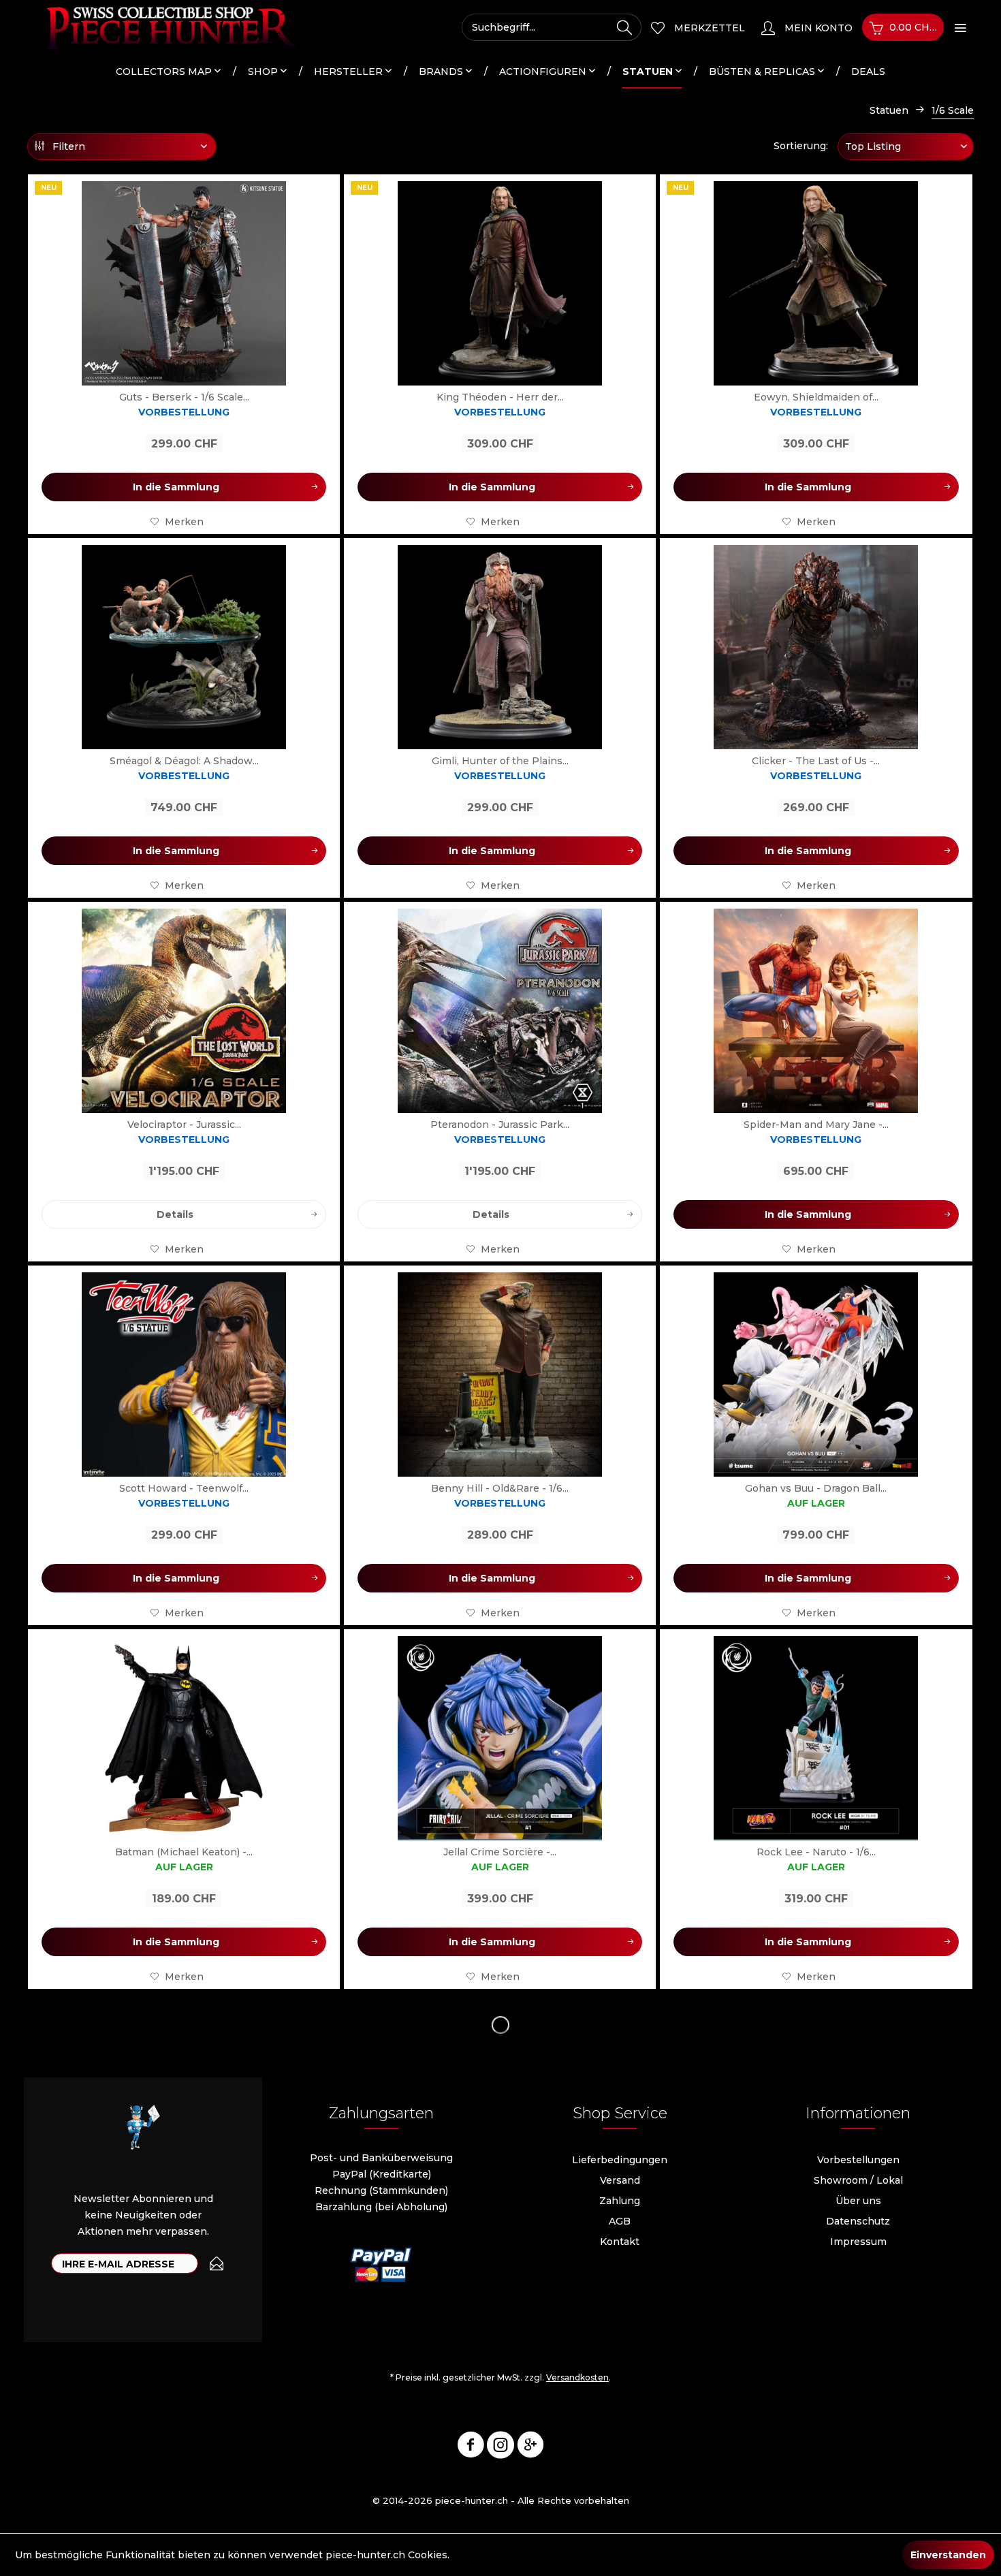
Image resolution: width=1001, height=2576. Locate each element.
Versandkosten (577, 2377)
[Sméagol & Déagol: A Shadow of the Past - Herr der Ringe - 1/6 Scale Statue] (184, 647)
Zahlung (620, 2201)
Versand (620, 2180)
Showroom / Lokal (858, 2180)
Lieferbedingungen (620, 2160)
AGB (620, 2221)
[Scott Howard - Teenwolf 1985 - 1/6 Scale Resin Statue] (184, 1375)
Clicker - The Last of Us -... (816, 761)
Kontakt (620, 2242)
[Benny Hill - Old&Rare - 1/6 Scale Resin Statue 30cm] (500, 1375)
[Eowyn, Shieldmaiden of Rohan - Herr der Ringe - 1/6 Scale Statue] (816, 283)
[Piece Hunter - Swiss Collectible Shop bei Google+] (530, 2447)
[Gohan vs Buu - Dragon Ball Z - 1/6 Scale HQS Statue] (816, 1375)
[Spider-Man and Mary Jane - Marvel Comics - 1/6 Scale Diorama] (816, 1011)
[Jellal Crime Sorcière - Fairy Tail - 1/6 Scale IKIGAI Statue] (500, 1738)
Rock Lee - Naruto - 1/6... (816, 1852)
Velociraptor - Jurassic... (184, 1125)
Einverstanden (948, 2555)
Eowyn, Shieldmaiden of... (816, 397)
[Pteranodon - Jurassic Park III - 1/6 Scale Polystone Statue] (500, 1011)
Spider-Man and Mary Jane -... (816, 1125)
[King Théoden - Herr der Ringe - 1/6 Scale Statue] (500, 283)
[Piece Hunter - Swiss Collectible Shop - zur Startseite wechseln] (163, 27)
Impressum (858, 2242)
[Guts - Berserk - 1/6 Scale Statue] (184, 283)
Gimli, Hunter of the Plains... (500, 761)
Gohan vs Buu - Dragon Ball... (816, 1488)
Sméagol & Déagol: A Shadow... (184, 761)
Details (175, 1214)
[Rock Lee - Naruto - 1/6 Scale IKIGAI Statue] (816, 1738)
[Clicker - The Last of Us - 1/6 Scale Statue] (816, 647)
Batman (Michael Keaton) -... (184, 1852)
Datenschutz (858, 2221)
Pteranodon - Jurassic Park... (500, 1125)
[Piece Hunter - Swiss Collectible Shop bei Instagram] (500, 2447)
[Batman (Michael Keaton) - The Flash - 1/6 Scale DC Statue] (184, 1738)
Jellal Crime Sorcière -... (500, 1852)
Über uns (858, 2201)
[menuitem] (552, 27)
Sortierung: (801, 146)
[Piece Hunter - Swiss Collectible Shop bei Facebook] (471, 2447)
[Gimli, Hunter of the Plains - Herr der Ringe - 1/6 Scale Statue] (500, 647)
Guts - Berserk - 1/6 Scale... (184, 397)
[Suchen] (624, 27)
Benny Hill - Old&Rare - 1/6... (500, 1488)
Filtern (67, 146)
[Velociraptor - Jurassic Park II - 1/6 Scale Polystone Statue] (184, 1011)
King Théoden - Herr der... (500, 397)
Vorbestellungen (858, 2160)
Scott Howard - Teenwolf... (184, 1488)
